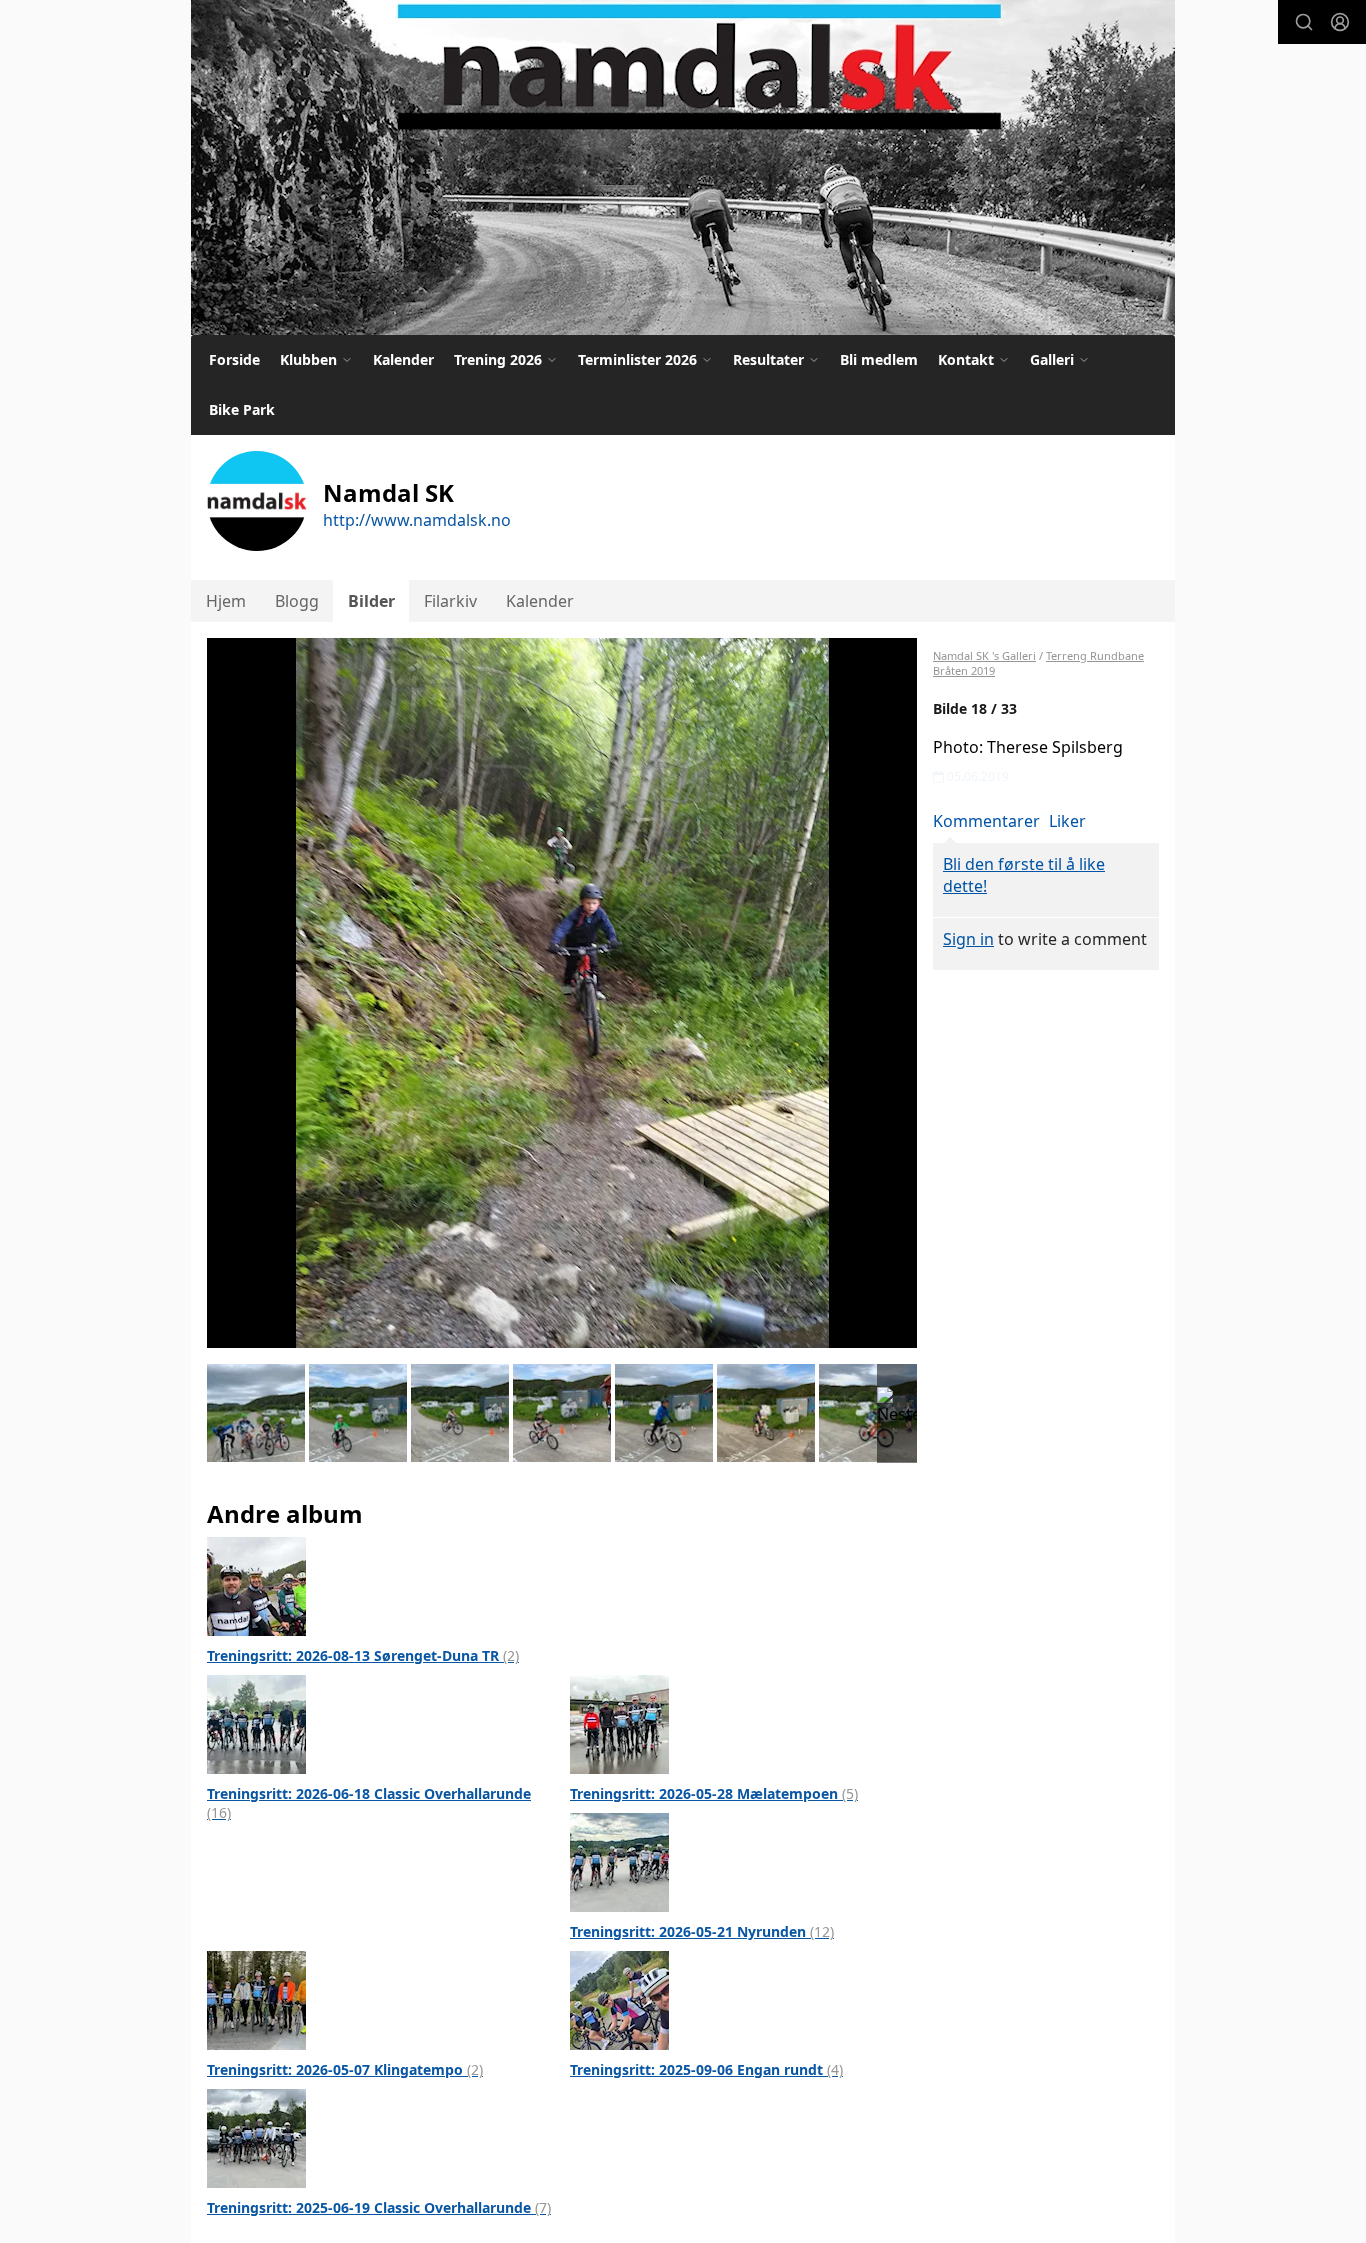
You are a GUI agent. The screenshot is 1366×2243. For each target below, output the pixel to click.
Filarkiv (450, 601)
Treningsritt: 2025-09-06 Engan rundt (706, 2069)
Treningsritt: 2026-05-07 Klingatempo (345, 2069)
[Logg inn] (1340, 22)
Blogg (297, 601)
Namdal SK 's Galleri (984, 655)
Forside (234, 359)
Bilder (371, 601)
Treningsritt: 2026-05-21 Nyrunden (702, 1931)
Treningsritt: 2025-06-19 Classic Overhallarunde (379, 2207)
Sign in (968, 939)
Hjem (226, 601)
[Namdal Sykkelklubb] (683, 167)
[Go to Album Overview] (256, 1585)
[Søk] (1304, 22)
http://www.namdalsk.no (417, 520)
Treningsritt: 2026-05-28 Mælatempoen (714, 1793)
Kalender (403, 359)
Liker (1067, 821)
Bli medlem (879, 359)
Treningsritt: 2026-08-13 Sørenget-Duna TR (363, 1655)
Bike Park (242, 409)
